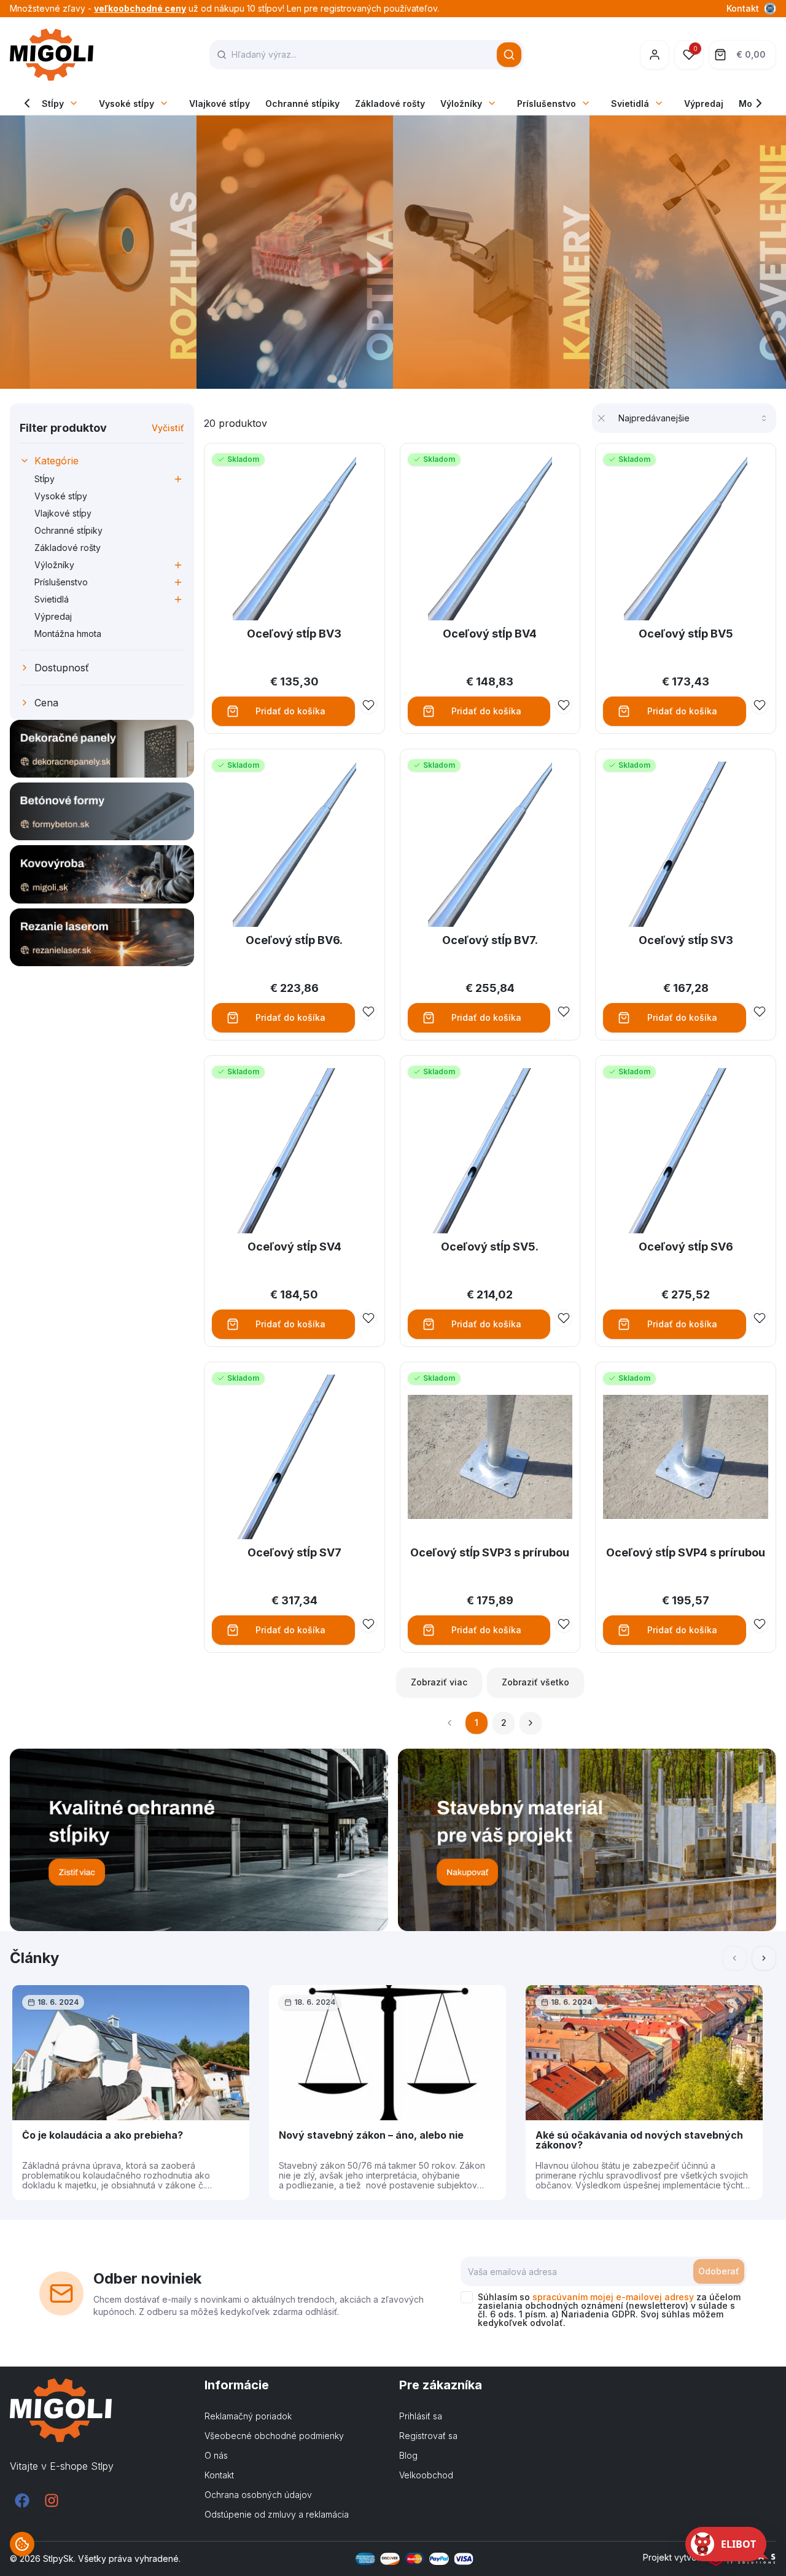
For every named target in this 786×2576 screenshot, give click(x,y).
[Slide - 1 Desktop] (393, 252)
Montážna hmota (68, 634)
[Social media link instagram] (52, 2500)
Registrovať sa (428, 2436)
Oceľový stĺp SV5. (490, 1247)
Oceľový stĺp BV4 (490, 634)
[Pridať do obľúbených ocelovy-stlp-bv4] (564, 705)
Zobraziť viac (439, 1682)
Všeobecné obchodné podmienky (274, 2436)
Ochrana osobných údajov (258, 2495)
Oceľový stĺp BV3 (294, 634)
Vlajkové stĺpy (220, 103)
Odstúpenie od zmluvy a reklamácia (277, 2514)
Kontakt (743, 8)
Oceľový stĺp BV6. (294, 940)
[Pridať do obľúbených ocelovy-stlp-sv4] (368, 1318)
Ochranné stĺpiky (302, 103)
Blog (408, 2455)
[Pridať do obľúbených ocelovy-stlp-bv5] (760, 705)
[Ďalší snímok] (764, 1958)
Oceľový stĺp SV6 (686, 1247)
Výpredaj (704, 103)
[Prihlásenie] (655, 55)
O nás (216, 2455)
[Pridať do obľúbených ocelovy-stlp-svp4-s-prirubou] (760, 1624)
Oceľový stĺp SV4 (294, 1247)
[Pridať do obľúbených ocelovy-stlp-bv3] (368, 705)
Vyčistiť (168, 428)
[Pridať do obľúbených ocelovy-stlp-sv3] (760, 1012)
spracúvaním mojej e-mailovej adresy (613, 2297)
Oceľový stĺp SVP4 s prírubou (686, 1552)
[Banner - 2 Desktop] (587, 1840)
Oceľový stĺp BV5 (686, 634)
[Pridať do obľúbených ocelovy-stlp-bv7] (564, 1012)
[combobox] (694, 418)
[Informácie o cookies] (22, 2544)
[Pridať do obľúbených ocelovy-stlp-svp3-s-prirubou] (564, 1624)
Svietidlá (630, 103)
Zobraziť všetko (535, 1682)
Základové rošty (390, 103)
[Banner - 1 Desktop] (199, 1840)
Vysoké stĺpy (126, 103)
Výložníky (461, 103)
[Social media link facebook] (22, 2500)
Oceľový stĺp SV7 (294, 1552)
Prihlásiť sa (421, 2416)
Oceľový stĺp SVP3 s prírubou (490, 1552)
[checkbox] (467, 2297)
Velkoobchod (426, 2475)
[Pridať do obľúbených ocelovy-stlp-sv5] (564, 1318)
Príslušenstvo (547, 103)
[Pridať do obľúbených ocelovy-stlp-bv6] (368, 1012)
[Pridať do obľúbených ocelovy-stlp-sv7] (368, 1624)
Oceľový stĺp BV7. (490, 940)
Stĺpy (53, 103)
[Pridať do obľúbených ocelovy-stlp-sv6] (760, 1318)
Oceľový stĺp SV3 (686, 940)
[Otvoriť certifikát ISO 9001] (770, 9)
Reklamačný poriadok (248, 2416)
